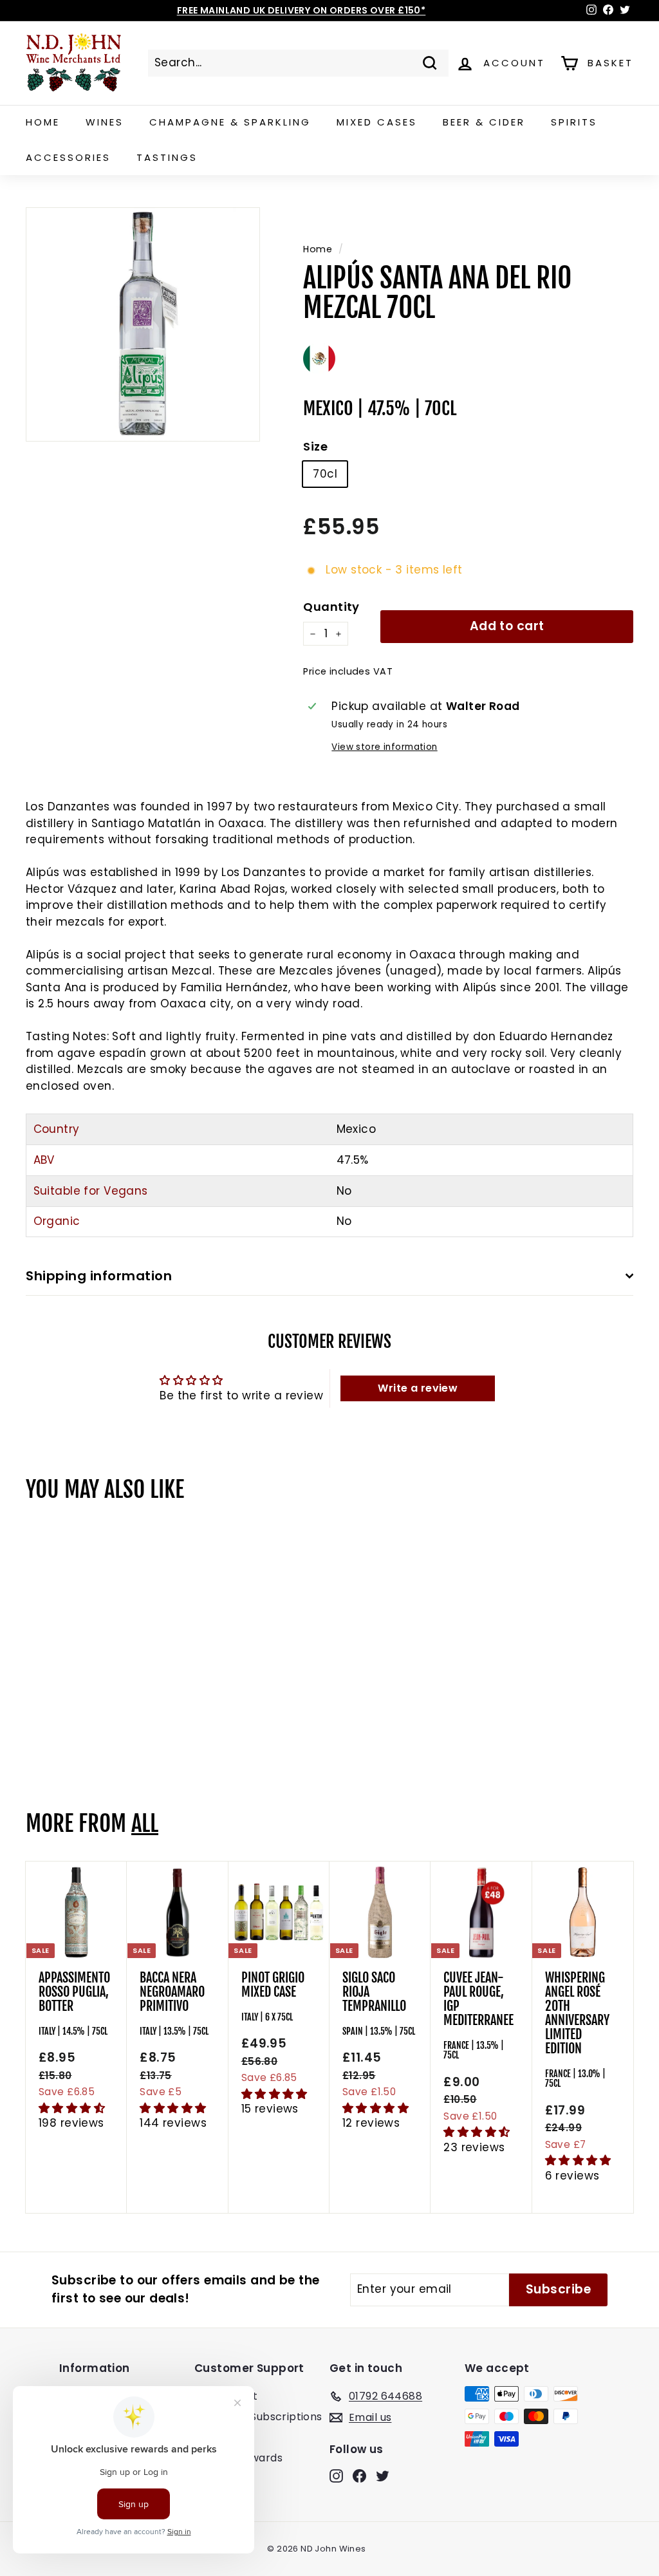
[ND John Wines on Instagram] (336, 2476)
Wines (105, 122)
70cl (325, 474)
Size (315, 446)
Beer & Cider (484, 122)
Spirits (574, 122)
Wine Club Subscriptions (258, 2417)
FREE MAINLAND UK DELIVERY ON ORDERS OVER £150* (302, 10)
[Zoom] (143, 324)
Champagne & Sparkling (230, 122)
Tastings (167, 157)
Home (43, 122)
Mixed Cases (377, 122)
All (145, 1824)
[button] (72, 2108)
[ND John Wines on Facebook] (359, 2476)
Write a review (418, 1388)
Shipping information (99, 1276)
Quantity (331, 607)
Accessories (68, 157)
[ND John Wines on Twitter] (383, 2476)
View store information (384, 747)
